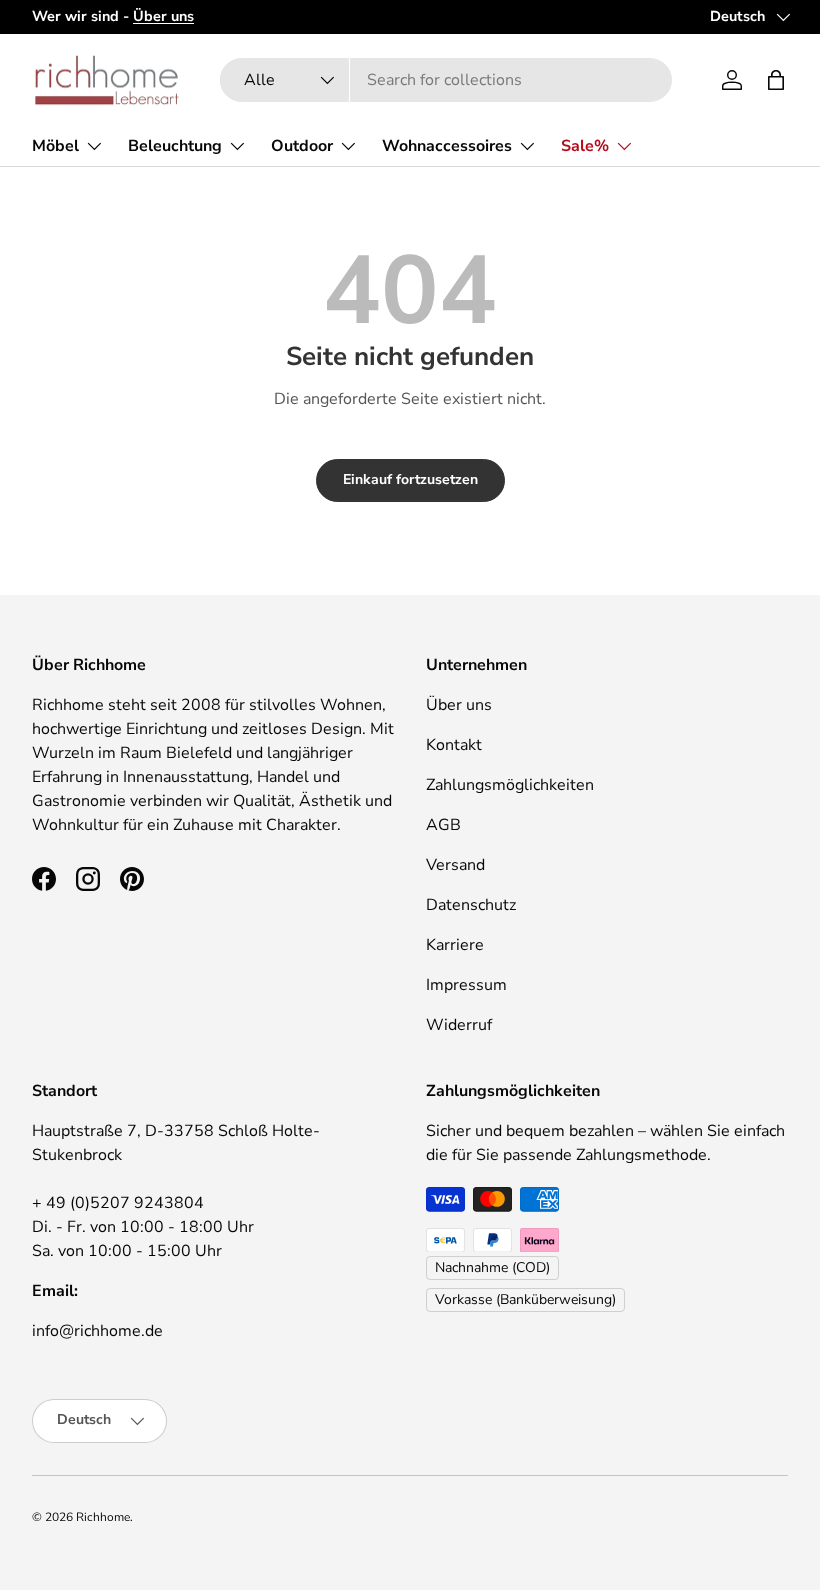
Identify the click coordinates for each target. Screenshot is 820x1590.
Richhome (103, 1517)
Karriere (455, 945)
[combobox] (445, 80)
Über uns (459, 705)
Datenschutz (471, 905)
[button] (776, 80)
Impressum (466, 985)
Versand (455, 865)
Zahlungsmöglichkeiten (510, 785)
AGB (443, 825)
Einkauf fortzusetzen (410, 479)
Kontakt (454, 745)
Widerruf (459, 1025)
